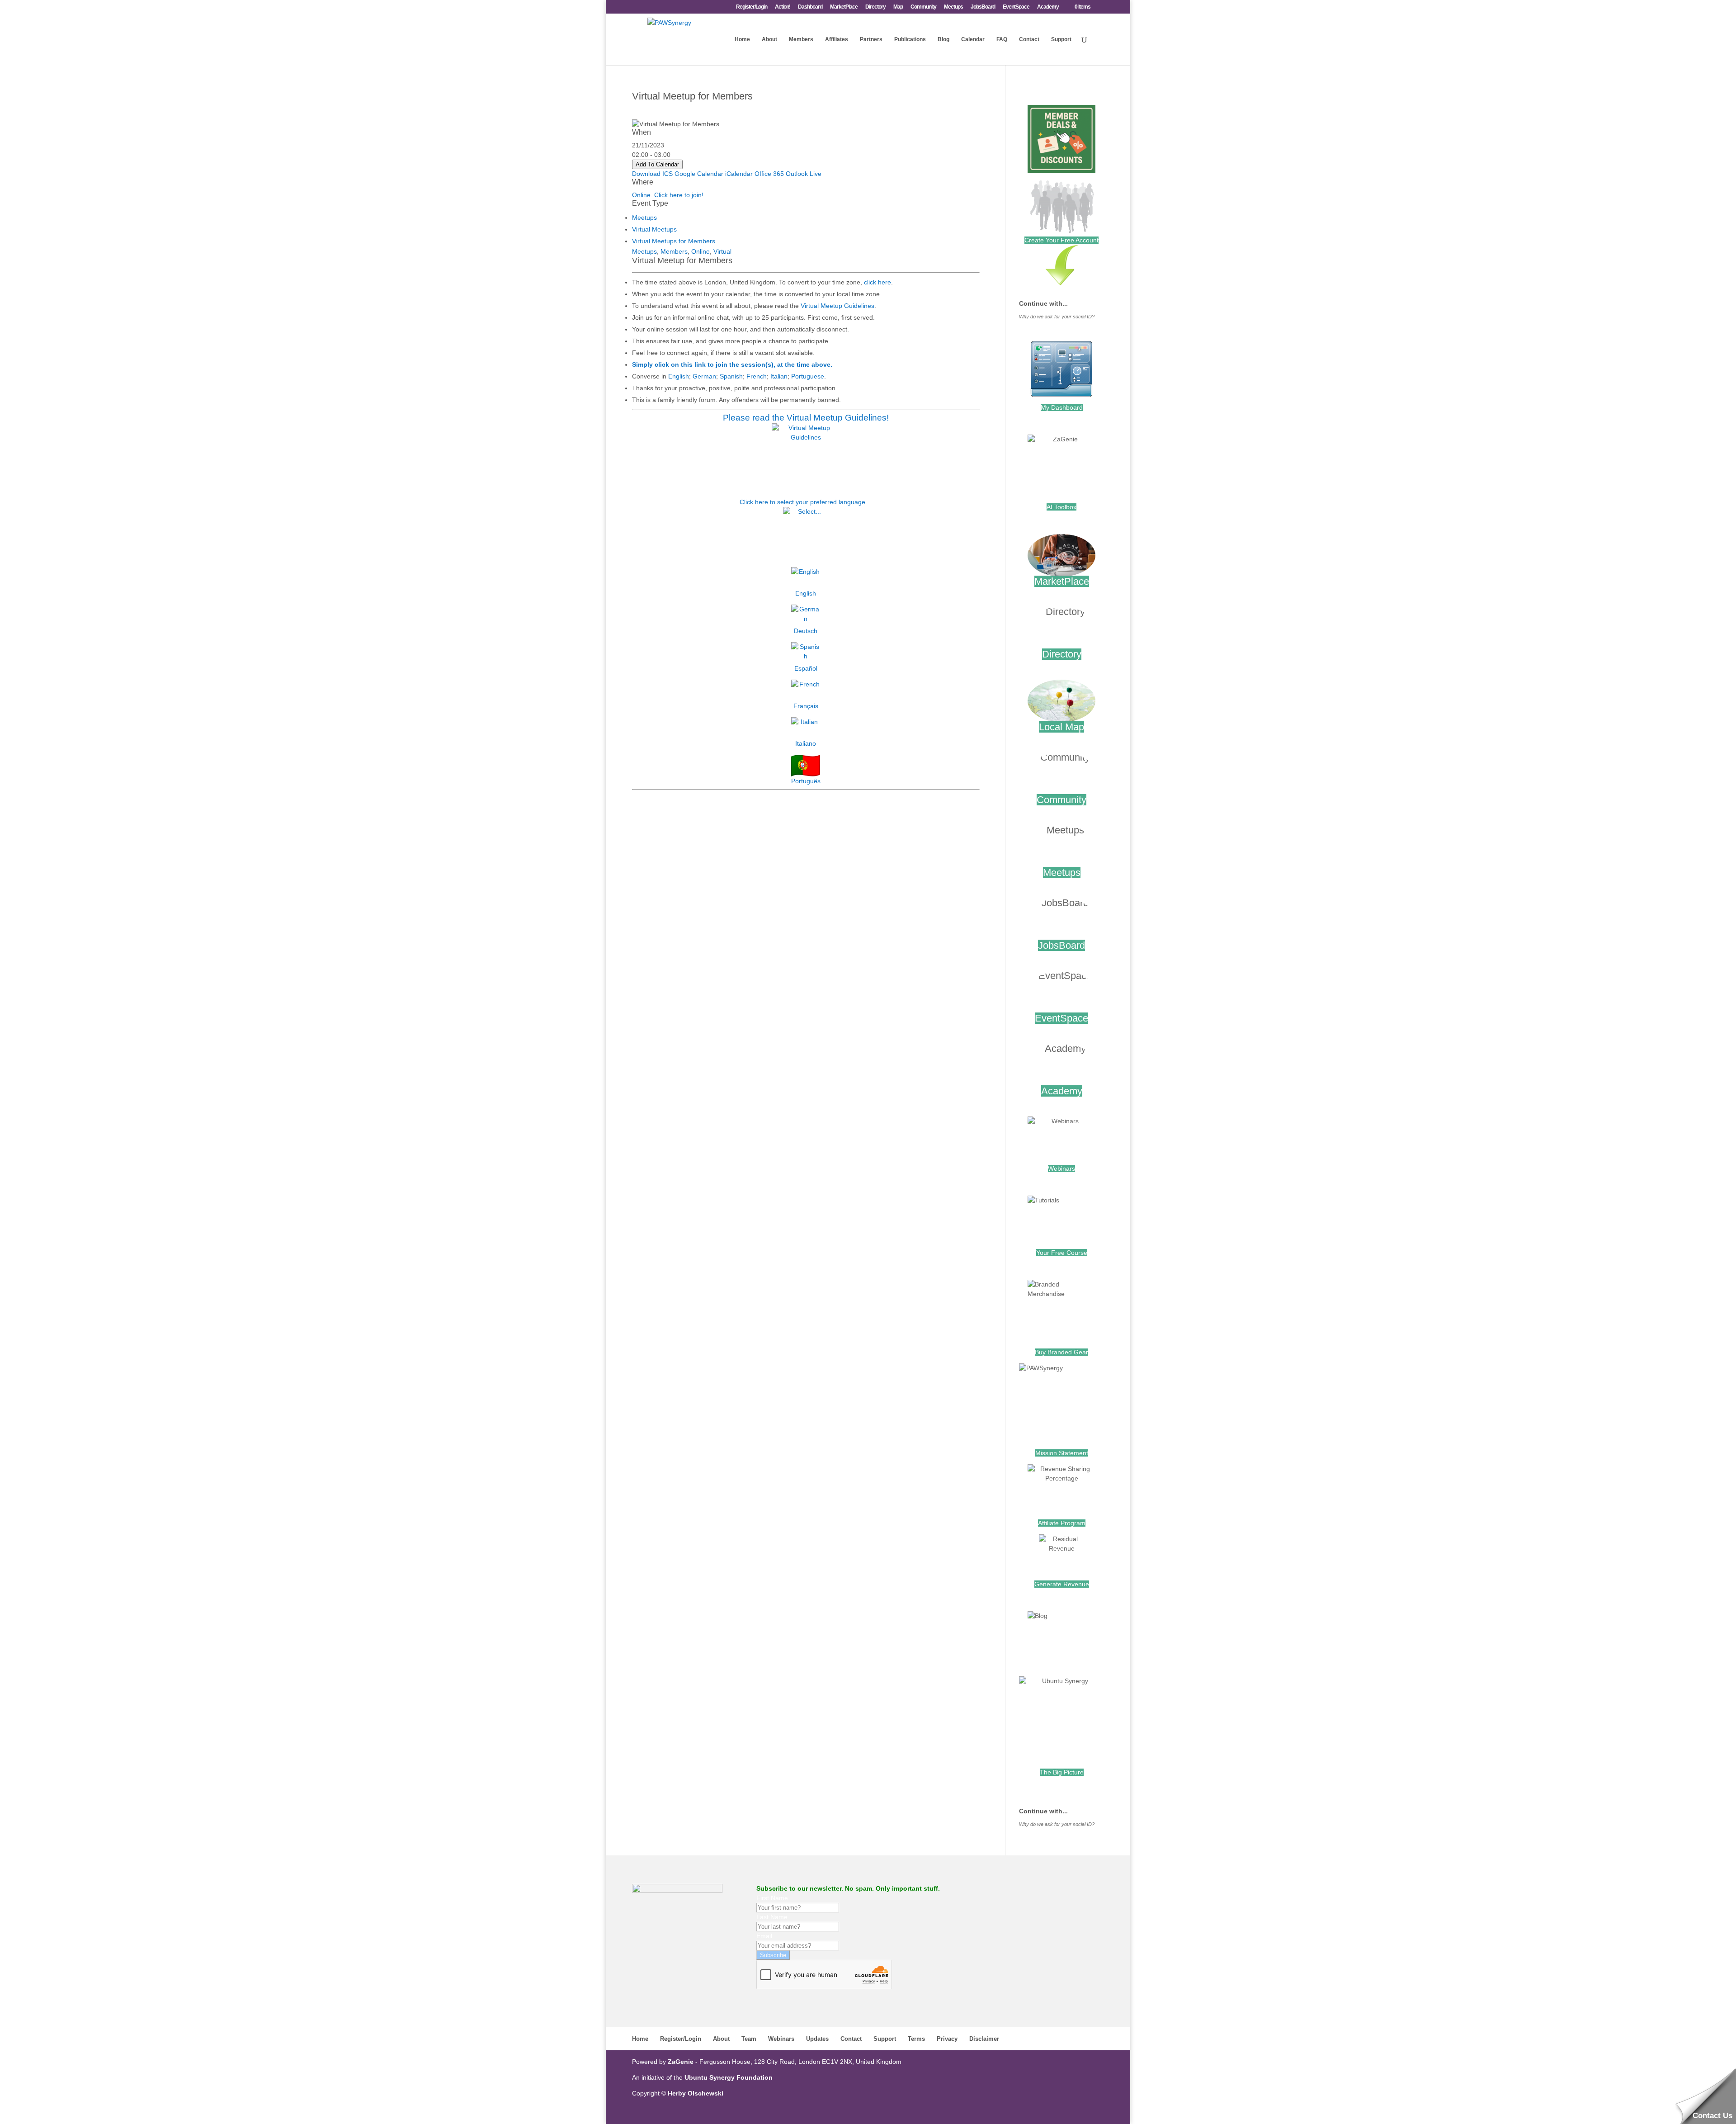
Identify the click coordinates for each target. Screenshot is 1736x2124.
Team (749, 2039)
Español (806, 668)
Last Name (772, 1917)
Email (764, 1936)
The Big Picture (1062, 1772)
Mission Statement (1062, 1453)
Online (701, 251)
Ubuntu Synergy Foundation (729, 2077)
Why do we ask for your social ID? (1057, 317)
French (757, 376)
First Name (772, 1898)
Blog (943, 39)
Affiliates (837, 39)
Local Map (1061, 727)
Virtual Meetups (654, 229)
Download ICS (652, 174)
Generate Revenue (1062, 1584)
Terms (916, 2039)
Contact (1029, 39)
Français (806, 706)
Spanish (731, 376)
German (704, 376)
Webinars (1061, 1168)
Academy (1048, 7)
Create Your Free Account (1061, 240)
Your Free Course (1062, 1253)
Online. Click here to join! (668, 195)
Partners (871, 39)
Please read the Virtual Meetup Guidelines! (806, 418)
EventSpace (1016, 7)
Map (898, 7)
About (769, 39)
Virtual (722, 251)
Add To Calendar (657, 164)
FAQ (1002, 39)
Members (801, 39)
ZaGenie (681, 2062)
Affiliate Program (1062, 1523)
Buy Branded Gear (1061, 1352)
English (679, 376)
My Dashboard (1062, 407)
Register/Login (752, 7)
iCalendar (739, 174)
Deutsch (806, 631)
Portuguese (808, 376)
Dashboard (810, 7)
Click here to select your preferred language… (806, 502)
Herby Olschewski (696, 2093)
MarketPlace (844, 7)
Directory (875, 7)
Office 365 (769, 174)
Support (1061, 39)
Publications (910, 39)
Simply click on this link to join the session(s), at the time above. (732, 364)
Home (742, 39)
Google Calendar (699, 174)
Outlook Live (804, 174)
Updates (817, 2039)
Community (923, 7)
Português (806, 781)
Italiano (806, 743)
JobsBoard (983, 7)
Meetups (953, 7)
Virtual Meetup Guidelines (837, 306)
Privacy (947, 2039)
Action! (783, 7)
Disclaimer (984, 2039)
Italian (779, 376)
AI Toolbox (1061, 507)
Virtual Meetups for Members (674, 241)
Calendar (973, 39)
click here (877, 282)
